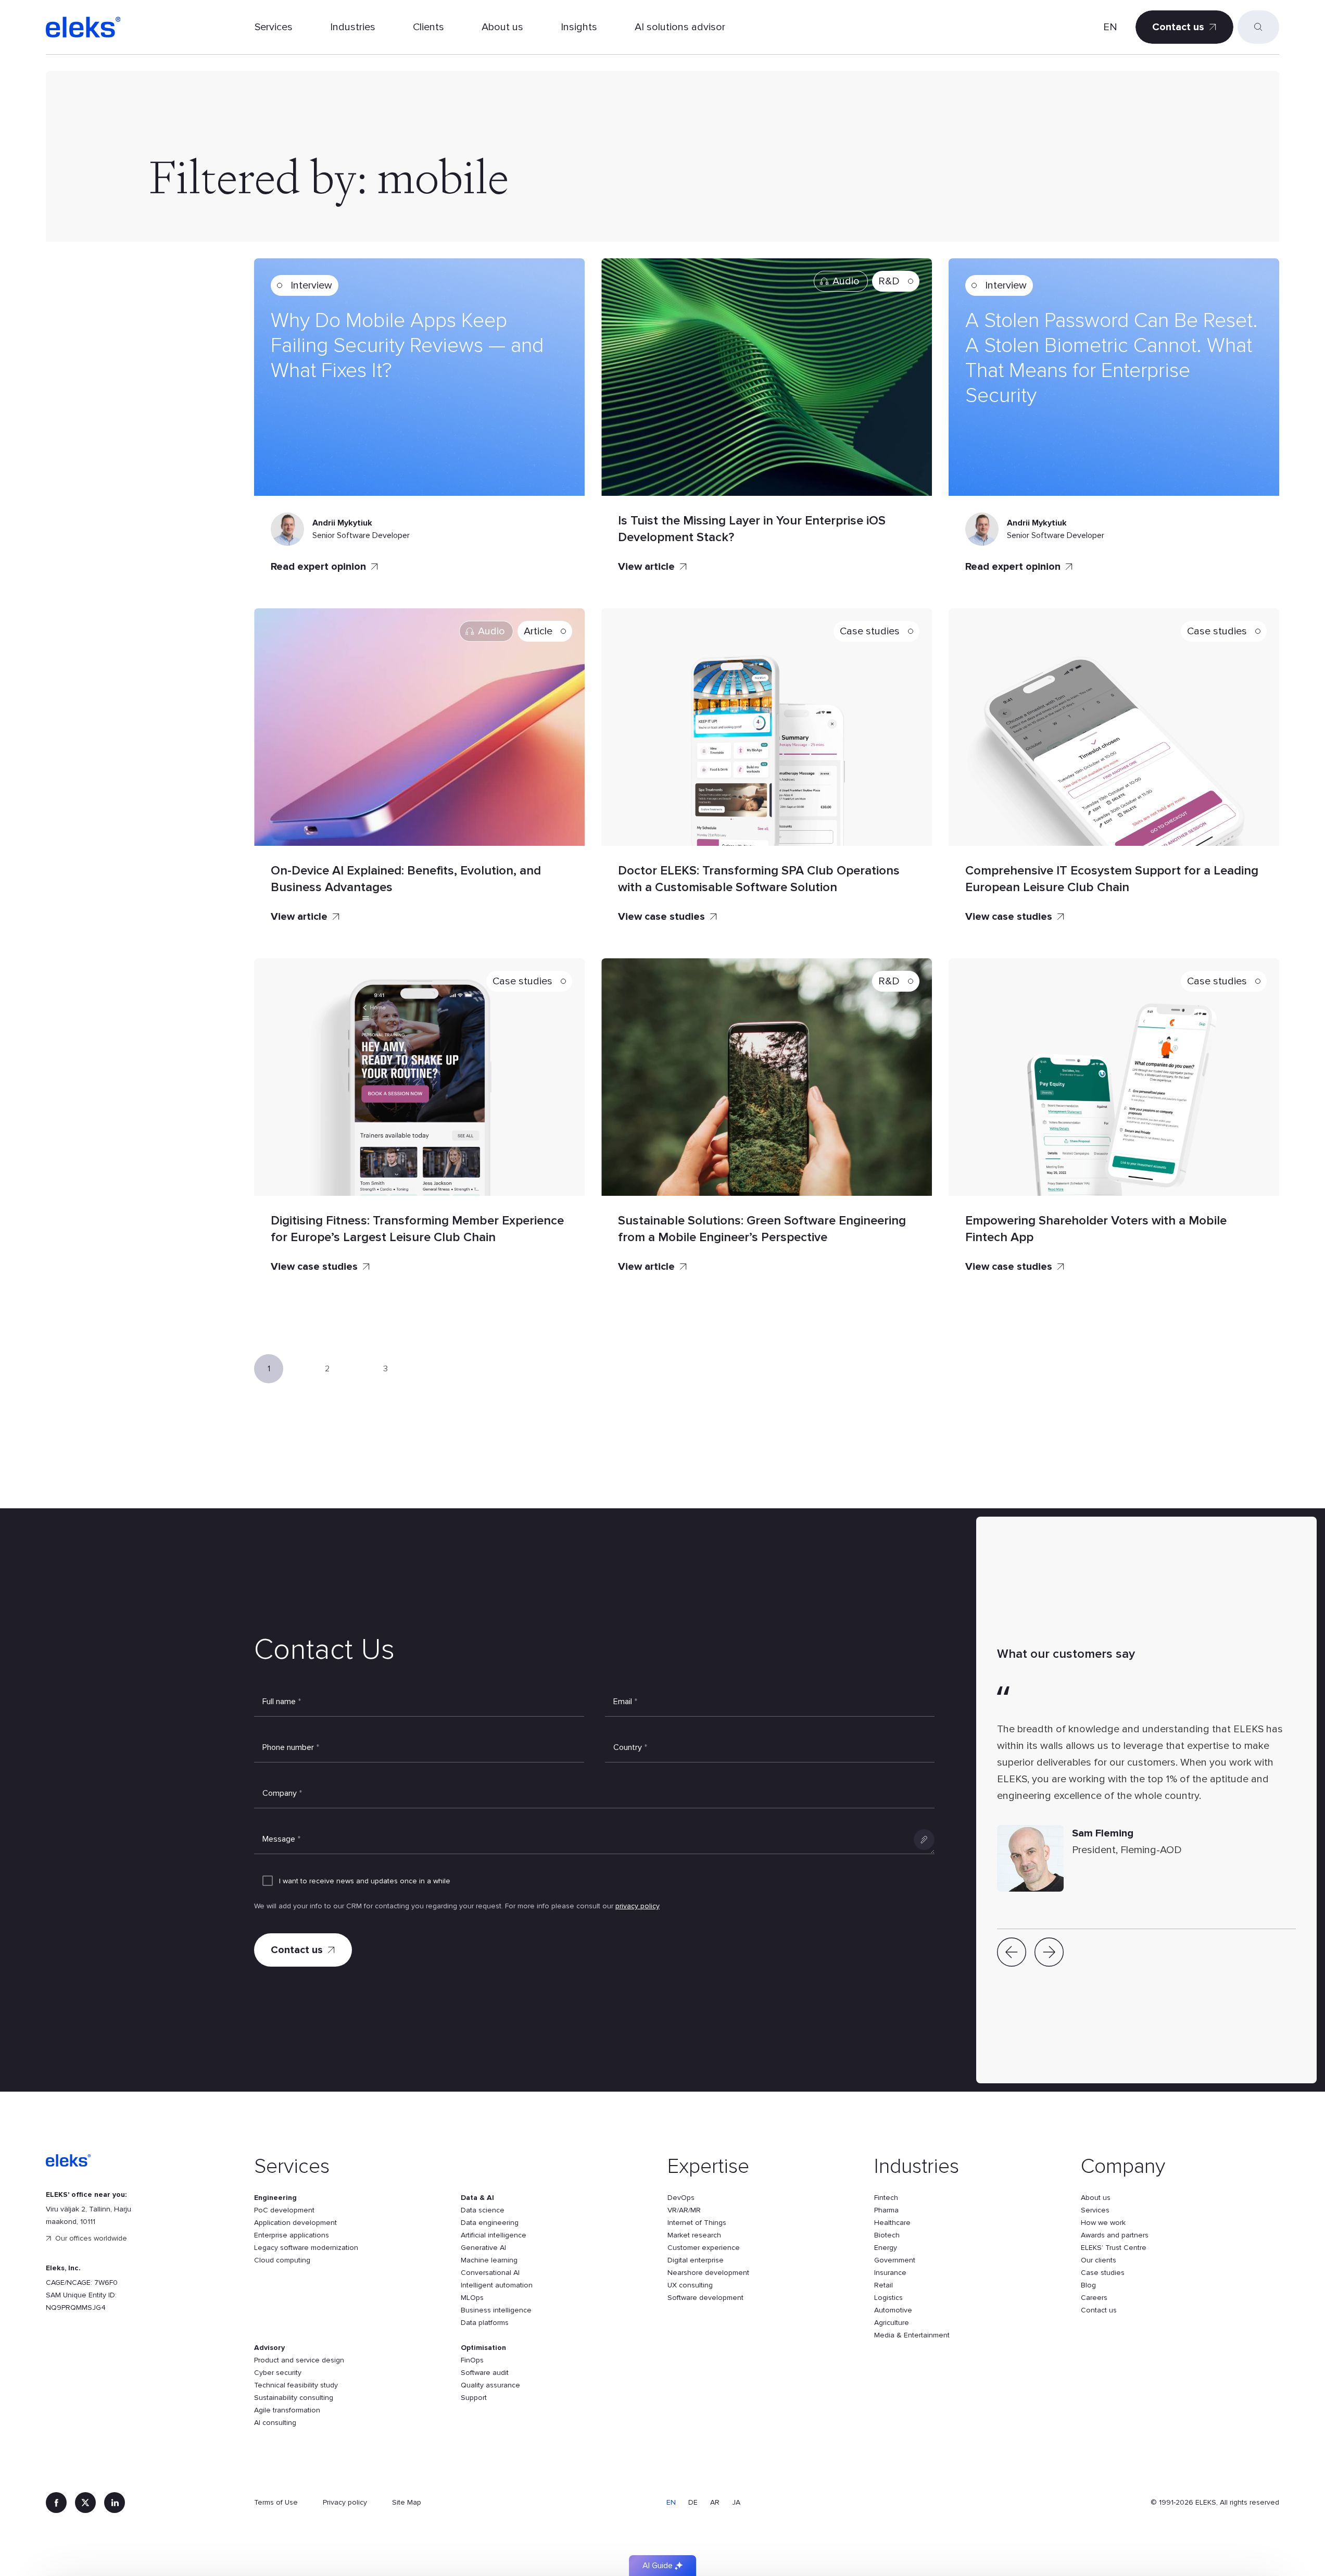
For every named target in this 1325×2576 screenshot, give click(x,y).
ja (736, 2502)
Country (630, 1747)
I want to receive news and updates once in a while (365, 1881)
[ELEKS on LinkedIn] (115, 2503)
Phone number (291, 1747)
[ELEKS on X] (85, 2503)
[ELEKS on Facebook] (56, 2503)
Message (281, 1839)
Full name (282, 1702)
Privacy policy (345, 2502)
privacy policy (638, 1906)
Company (282, 1793)
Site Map (407, 2502)
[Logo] (83, 27)
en (1110, 27)
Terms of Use (276, 2502)
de (693, 2502)
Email (625, 1702)
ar (715, 2502)
